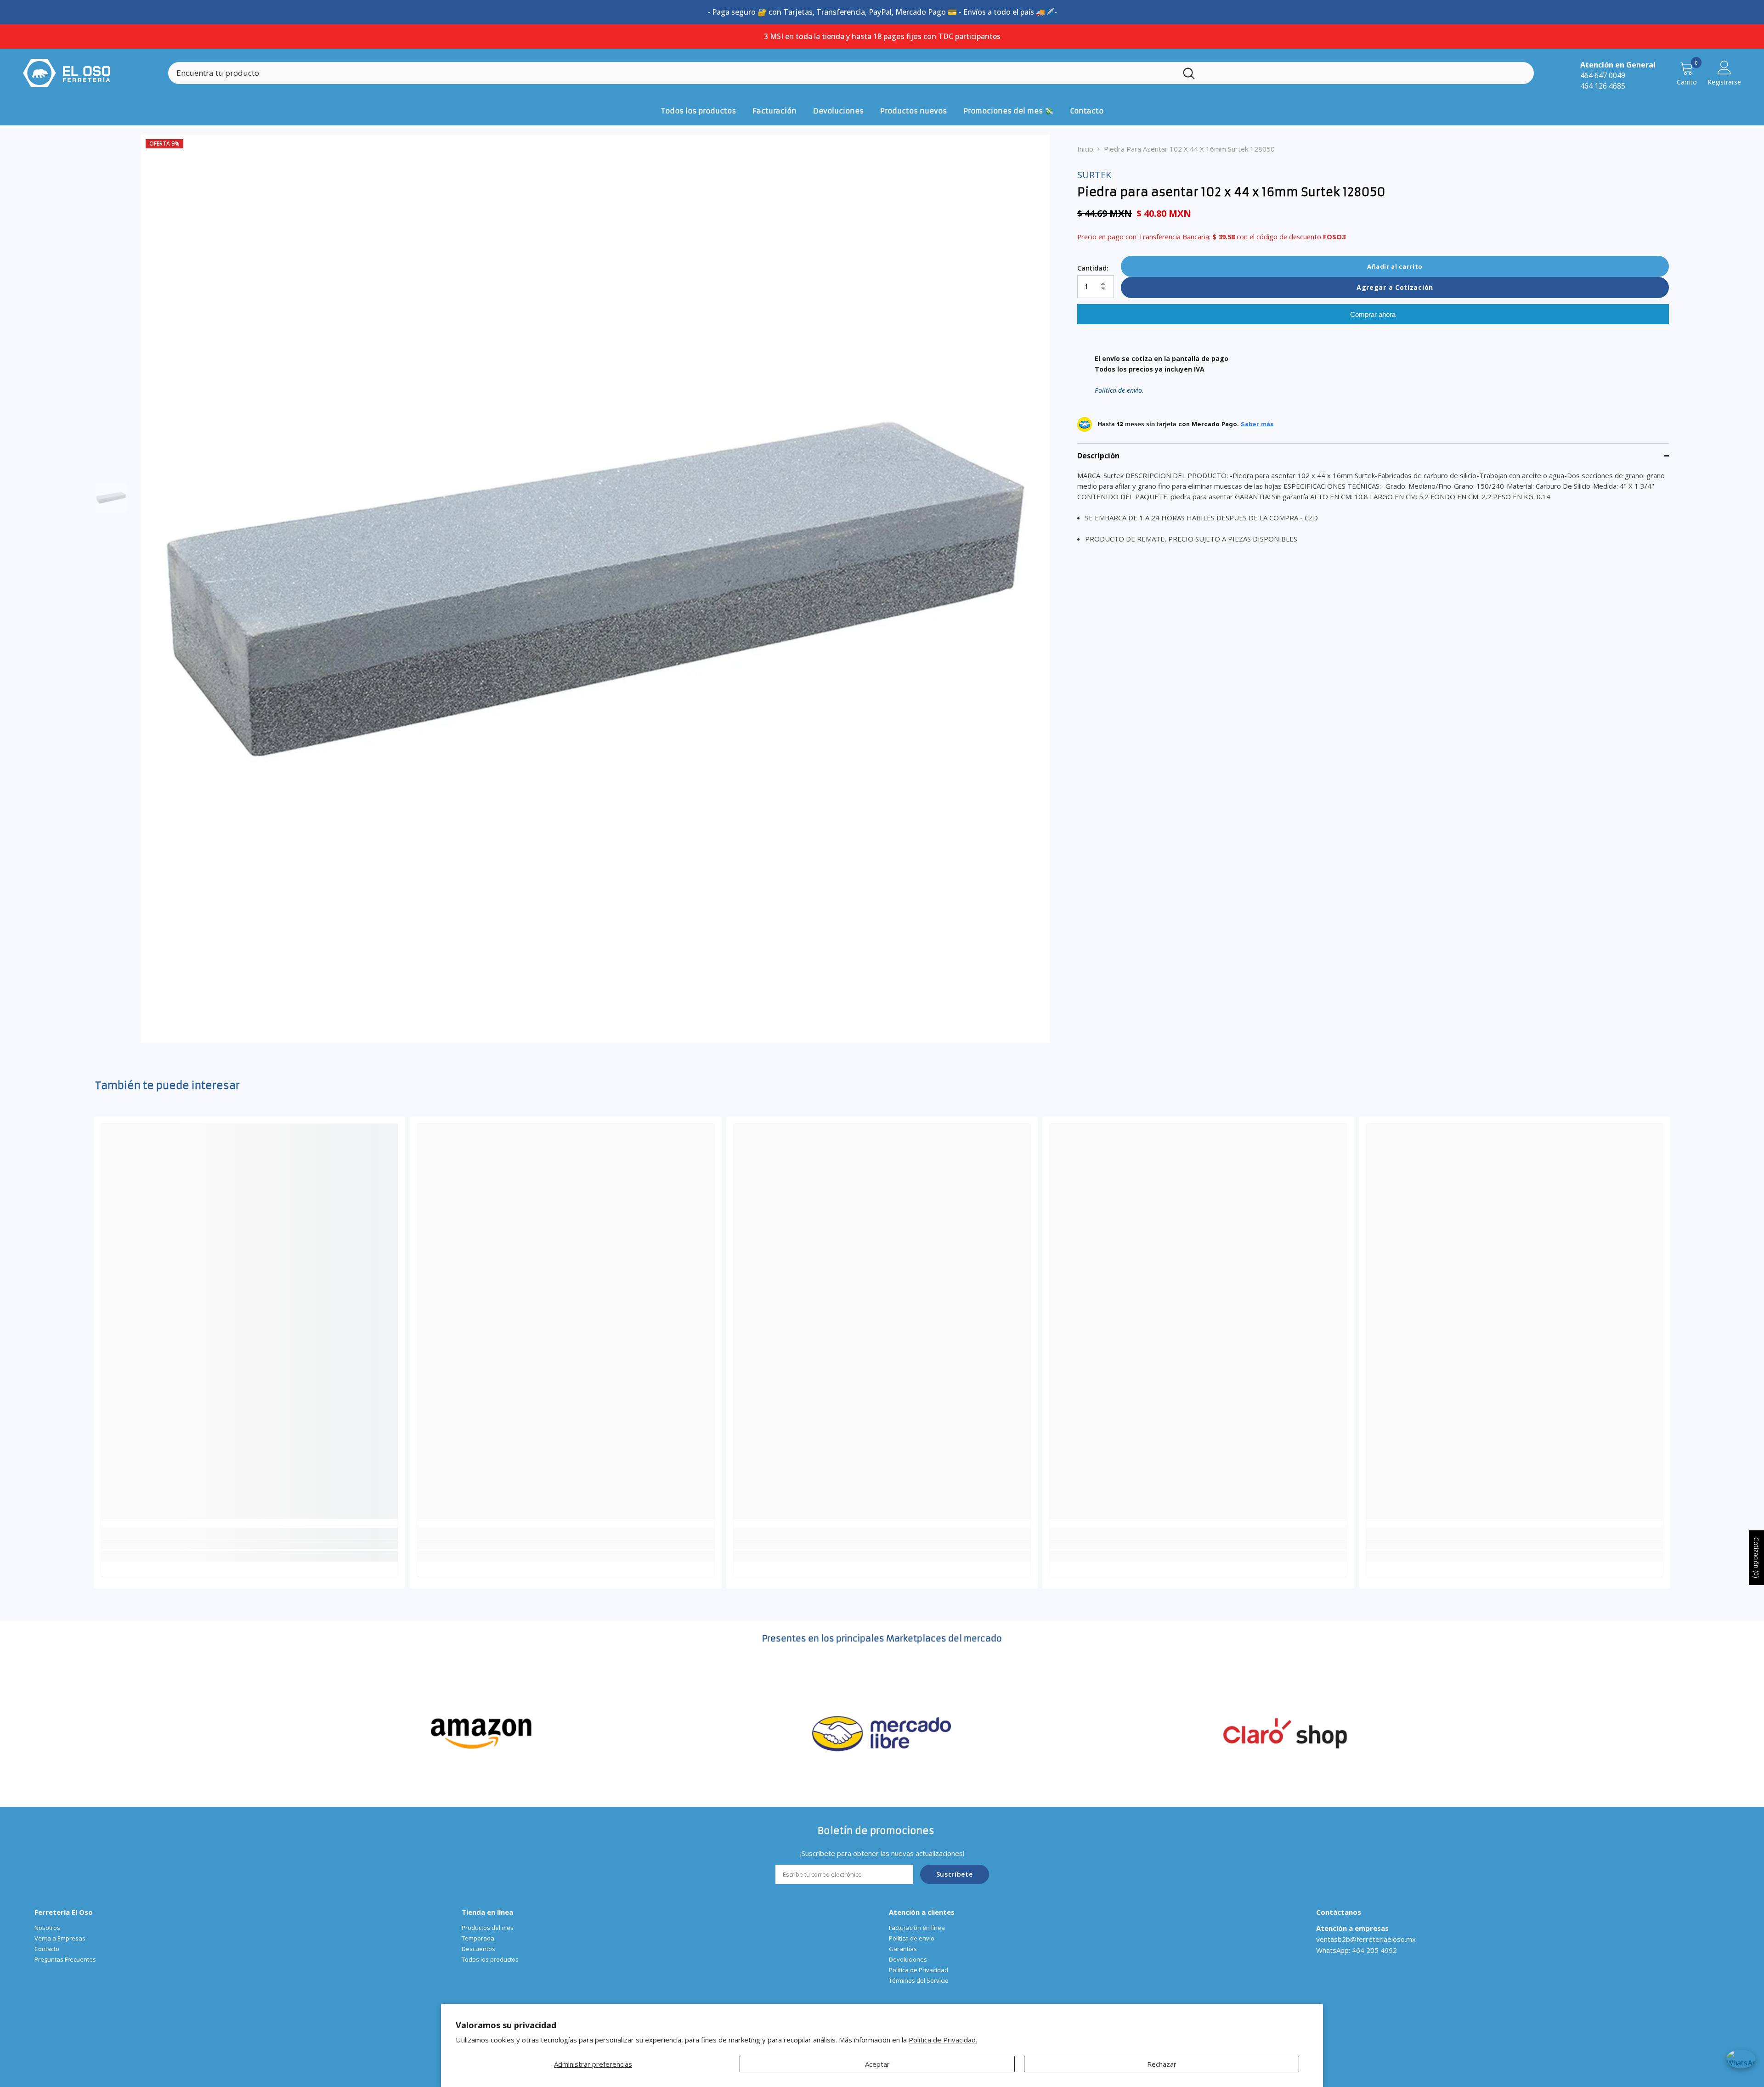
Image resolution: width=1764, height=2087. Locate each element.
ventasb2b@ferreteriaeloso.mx (1366, 1939)
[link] (249, 1545)
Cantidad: (1093, 268)
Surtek (1094, 175)
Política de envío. (1119, 391)
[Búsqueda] (851, 73)
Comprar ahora (1373, 314)
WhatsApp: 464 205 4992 (1357, 1950)
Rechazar (1162, 2064)
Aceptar (877, 2064)
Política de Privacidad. (943, 2040)
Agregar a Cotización (1395, 287)
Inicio (1085, 149)
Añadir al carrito (1395, 266)
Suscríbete (955, 1874)
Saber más (1257, 424)
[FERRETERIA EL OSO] (481, 1732)
